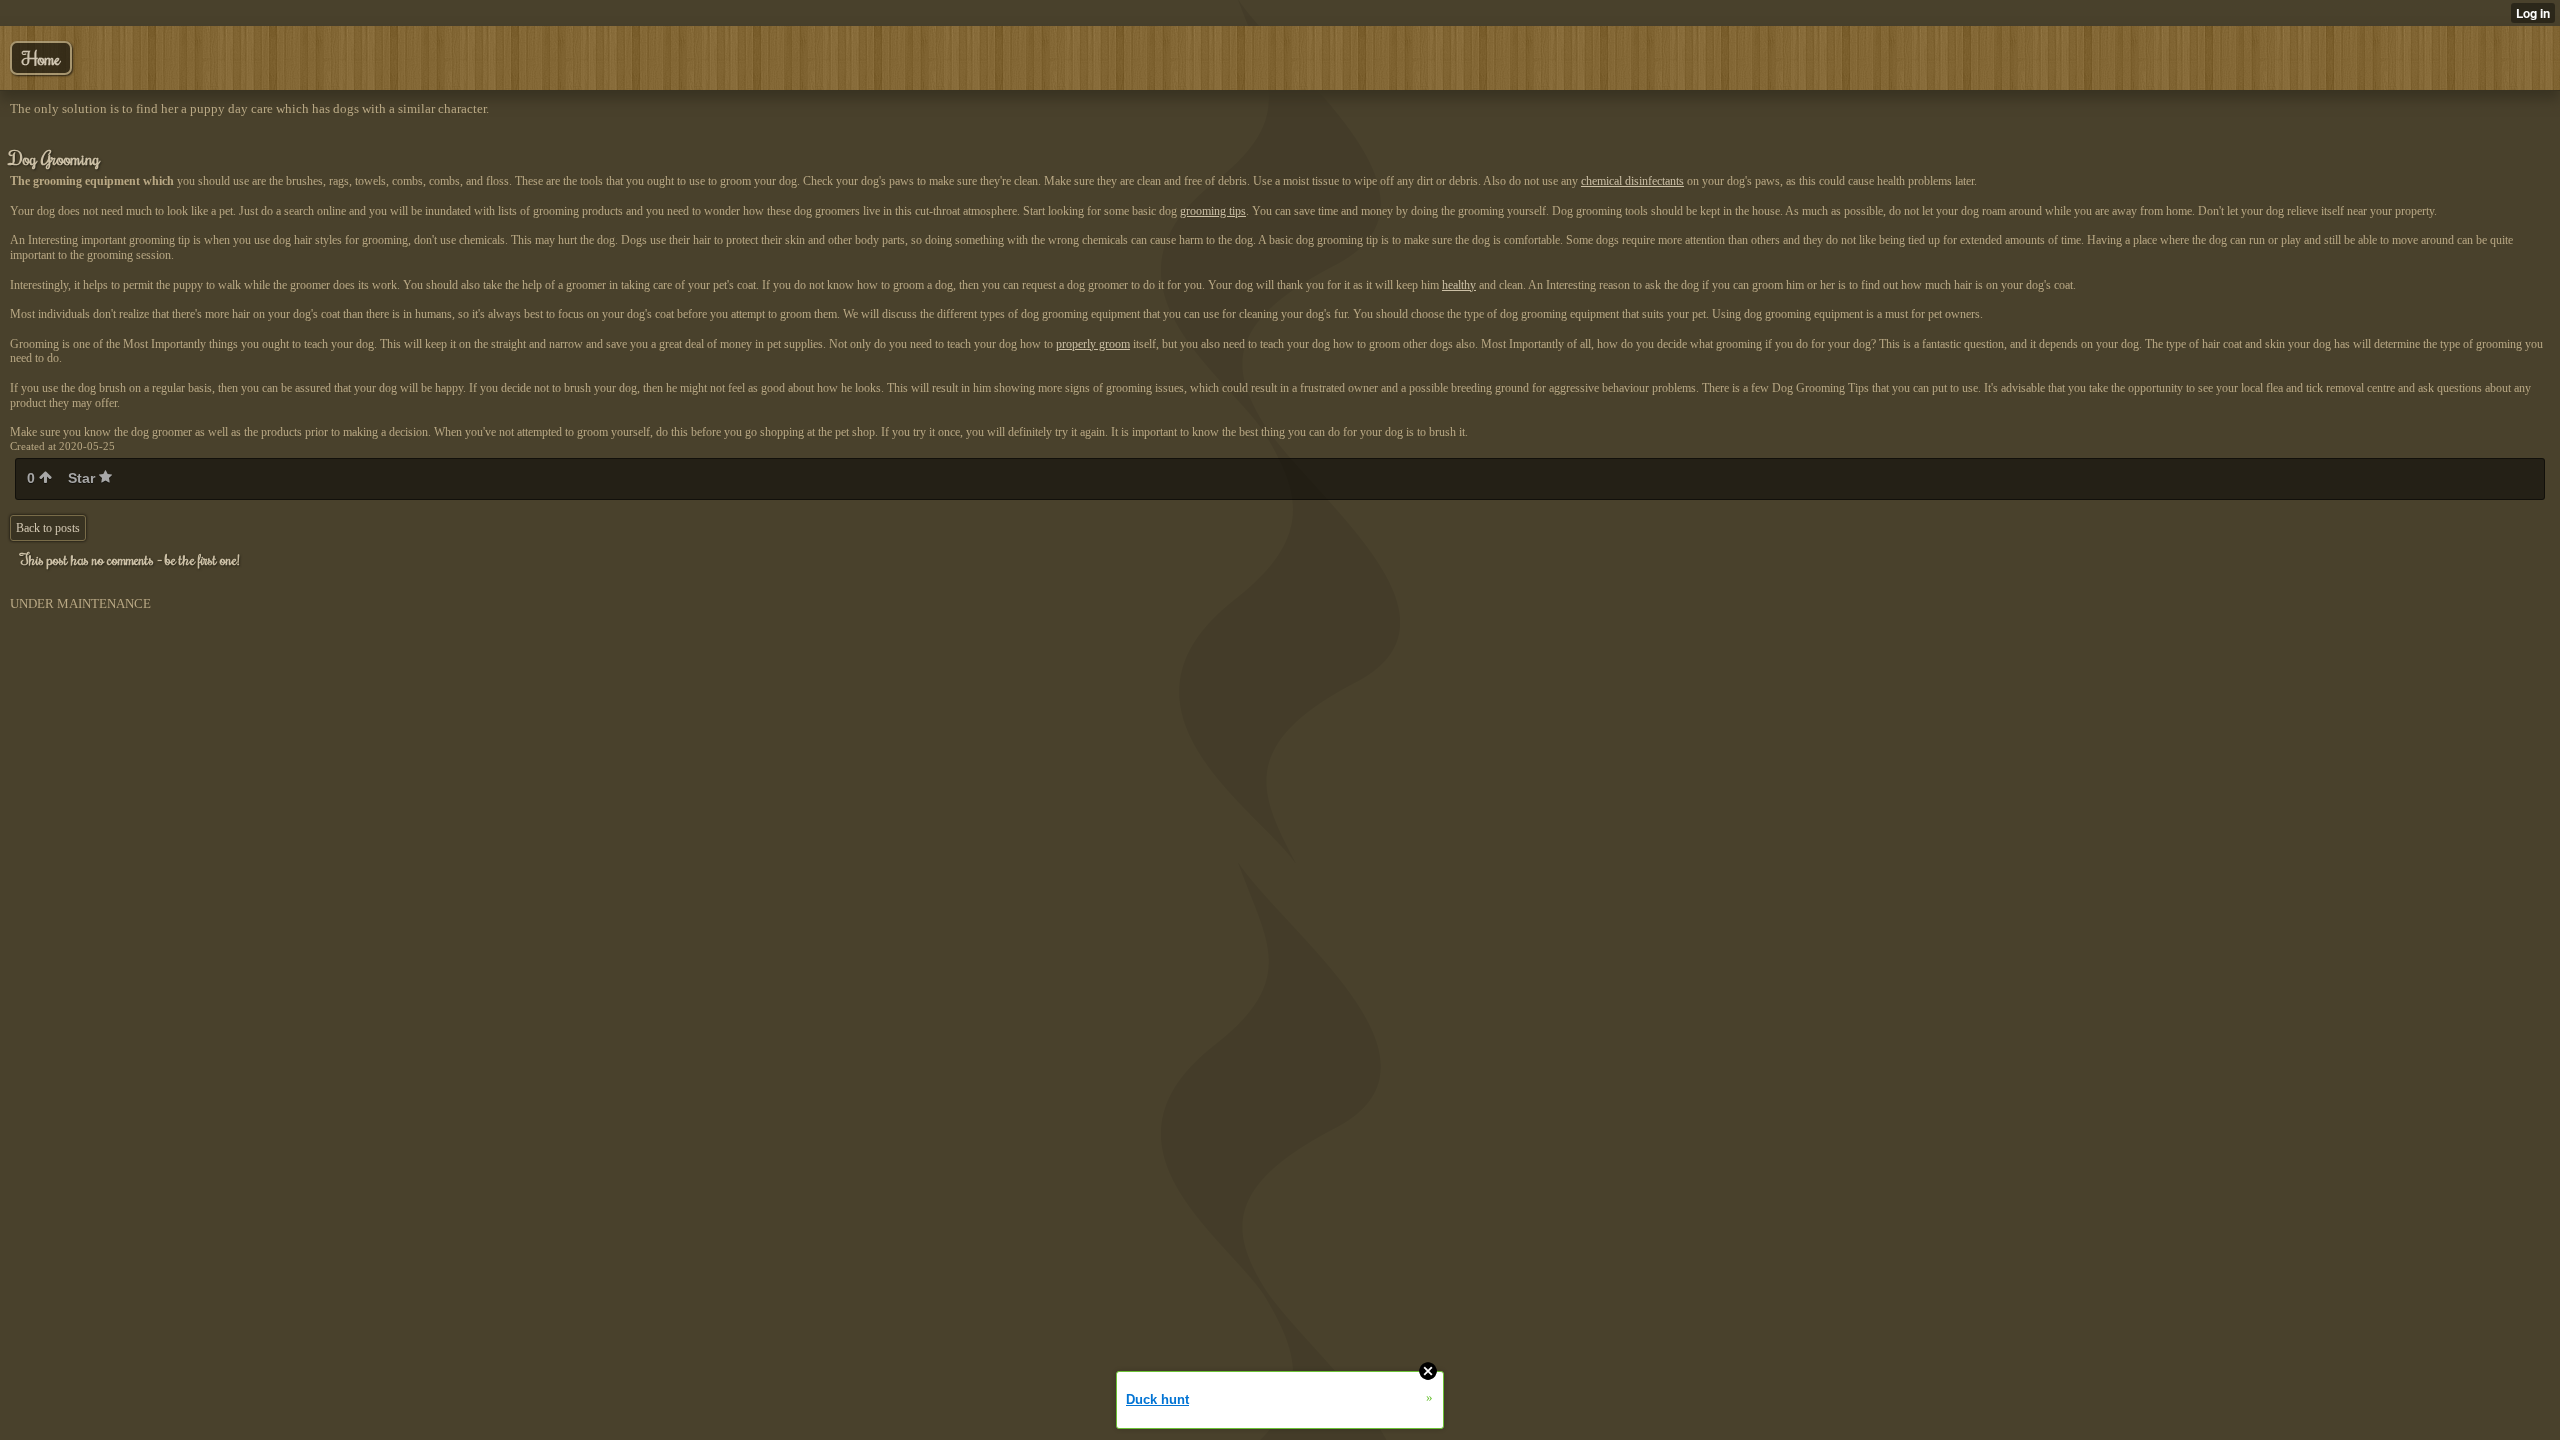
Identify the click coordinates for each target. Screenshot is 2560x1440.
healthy (1459, 285)
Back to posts (48, 528)
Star (83, 478)
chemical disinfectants (1632, 181)
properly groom (1093, 344)
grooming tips (1213, 211)
